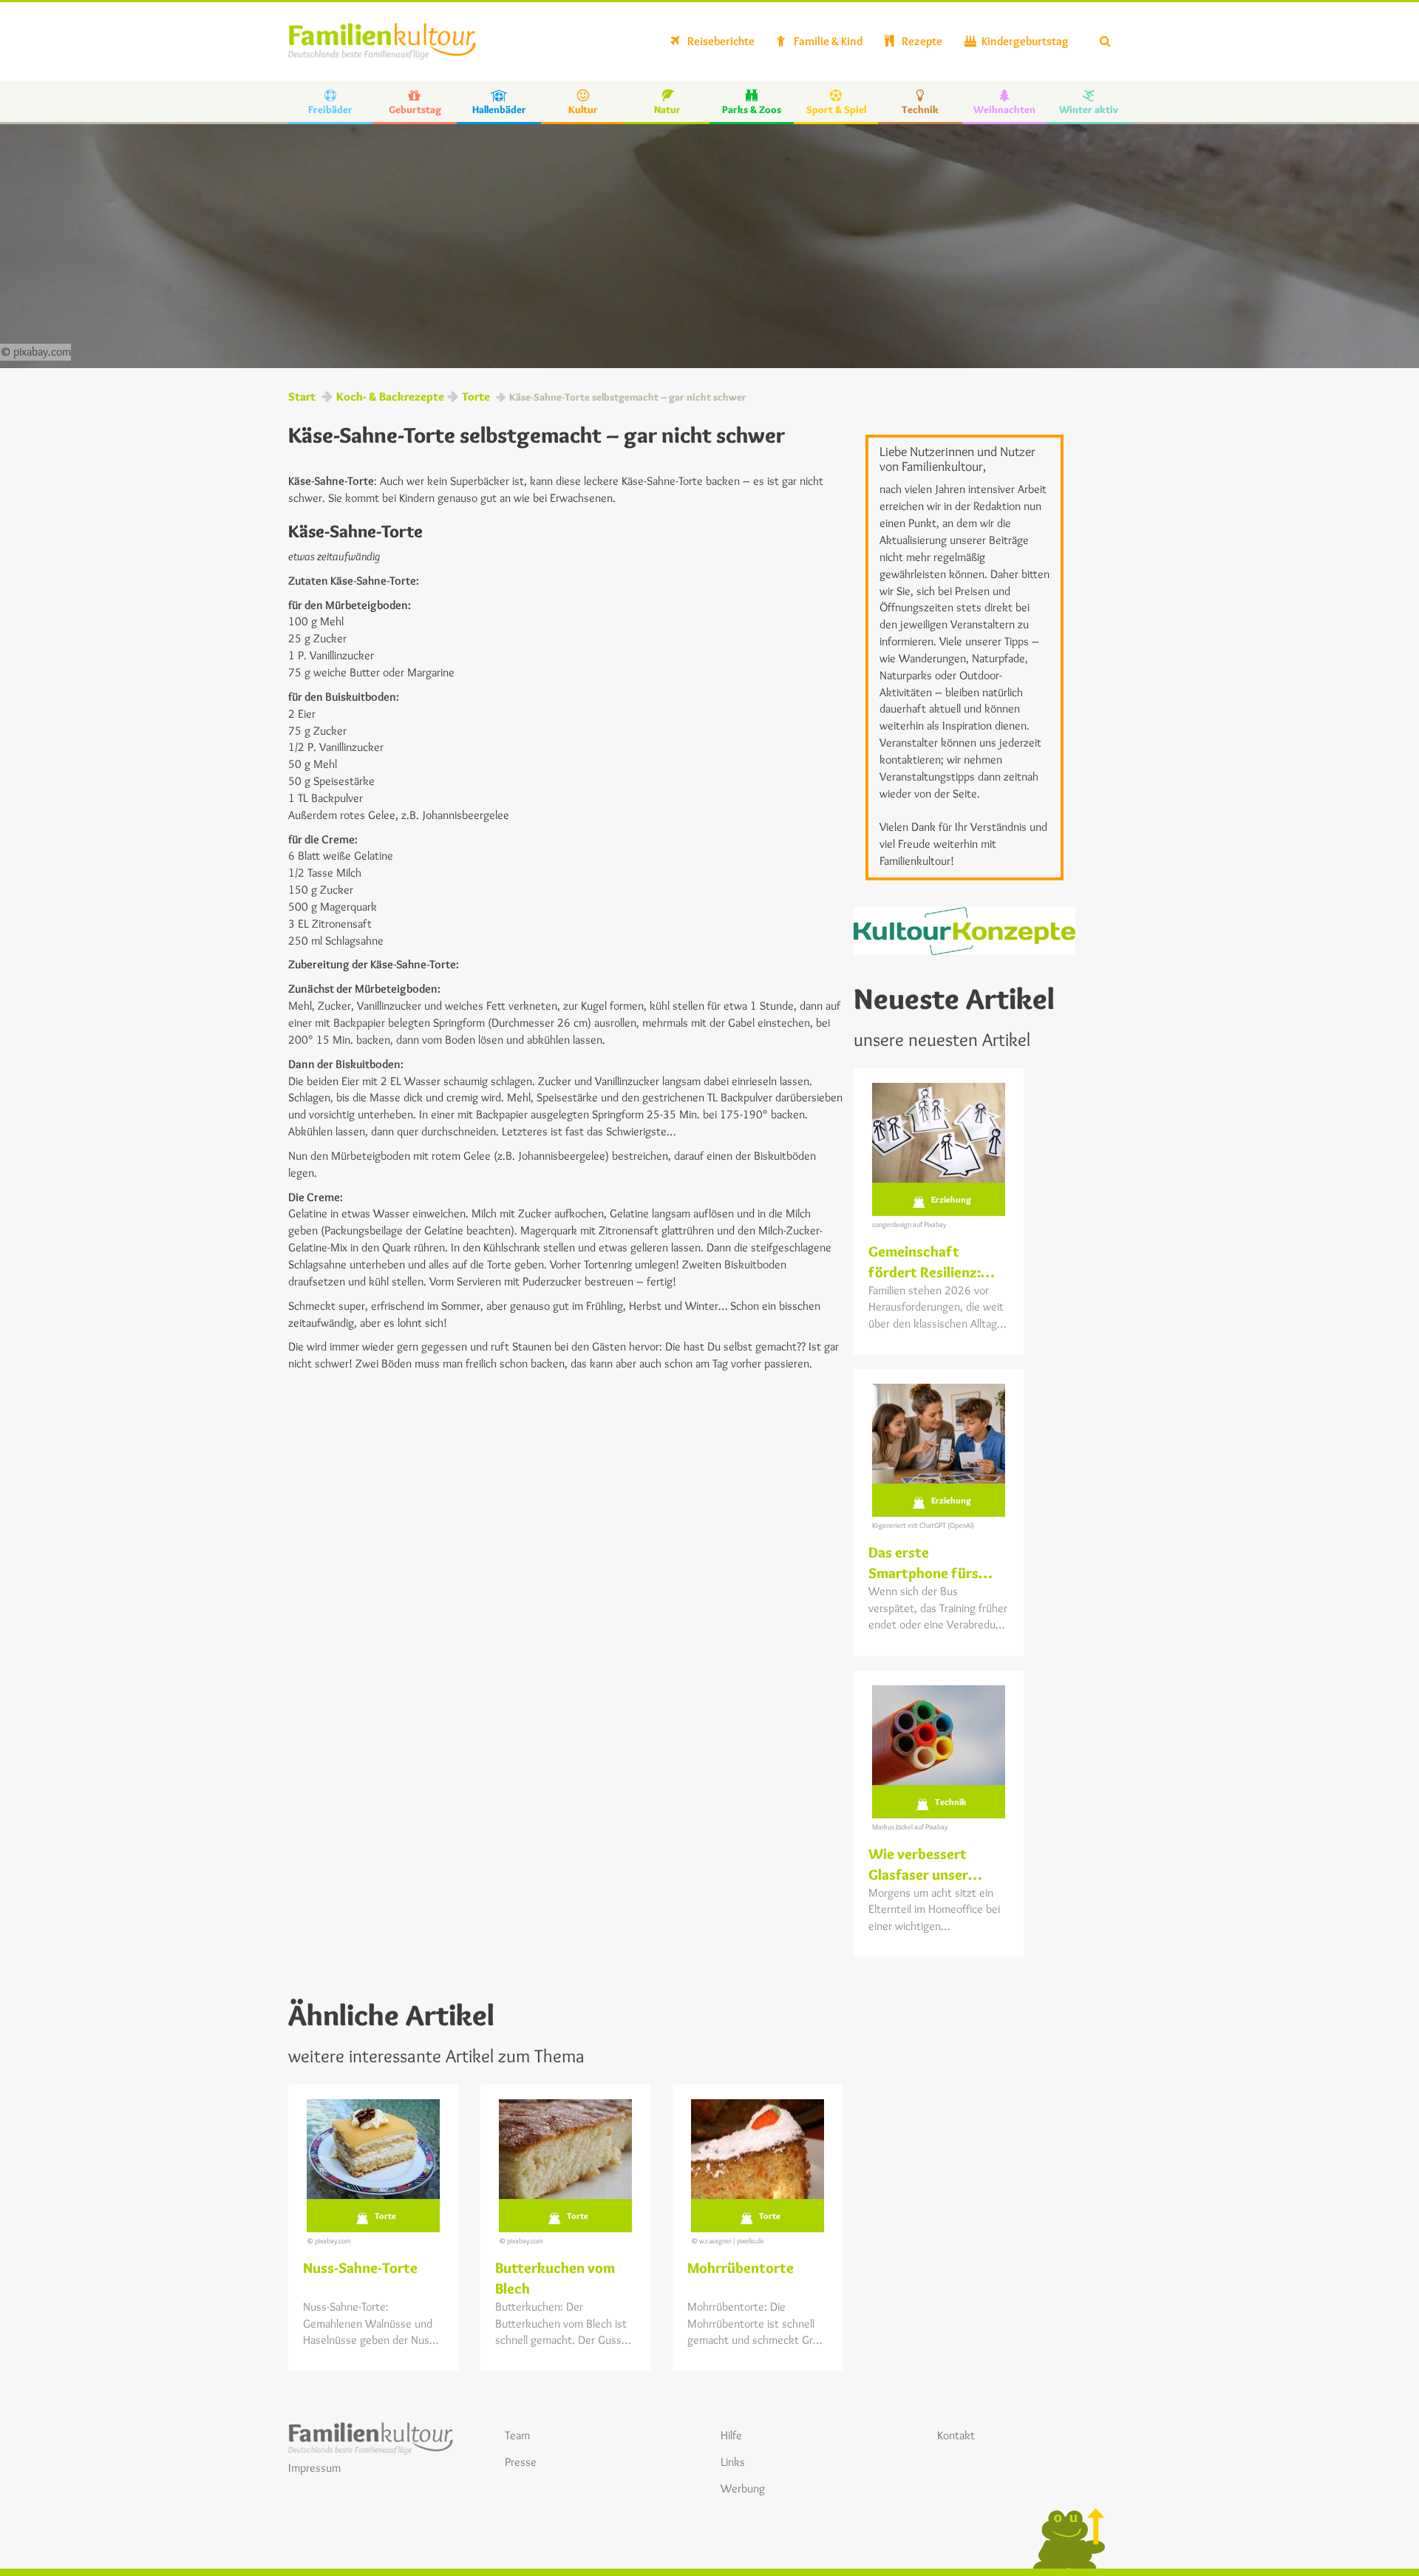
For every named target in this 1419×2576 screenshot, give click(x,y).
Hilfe (731, 2435)
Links (733, 2462)
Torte (476, 397)
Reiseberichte (720, 41)
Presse (521, 2462)
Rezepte (921, 41)
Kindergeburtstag (1024, 41)
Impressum (314, 2468)
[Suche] (1105, 41)
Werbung (743, 2488)
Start (302, 397)
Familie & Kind (827, 41)
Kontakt (956, 2435)
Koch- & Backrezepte (390, 397)
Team (517, 2435)
